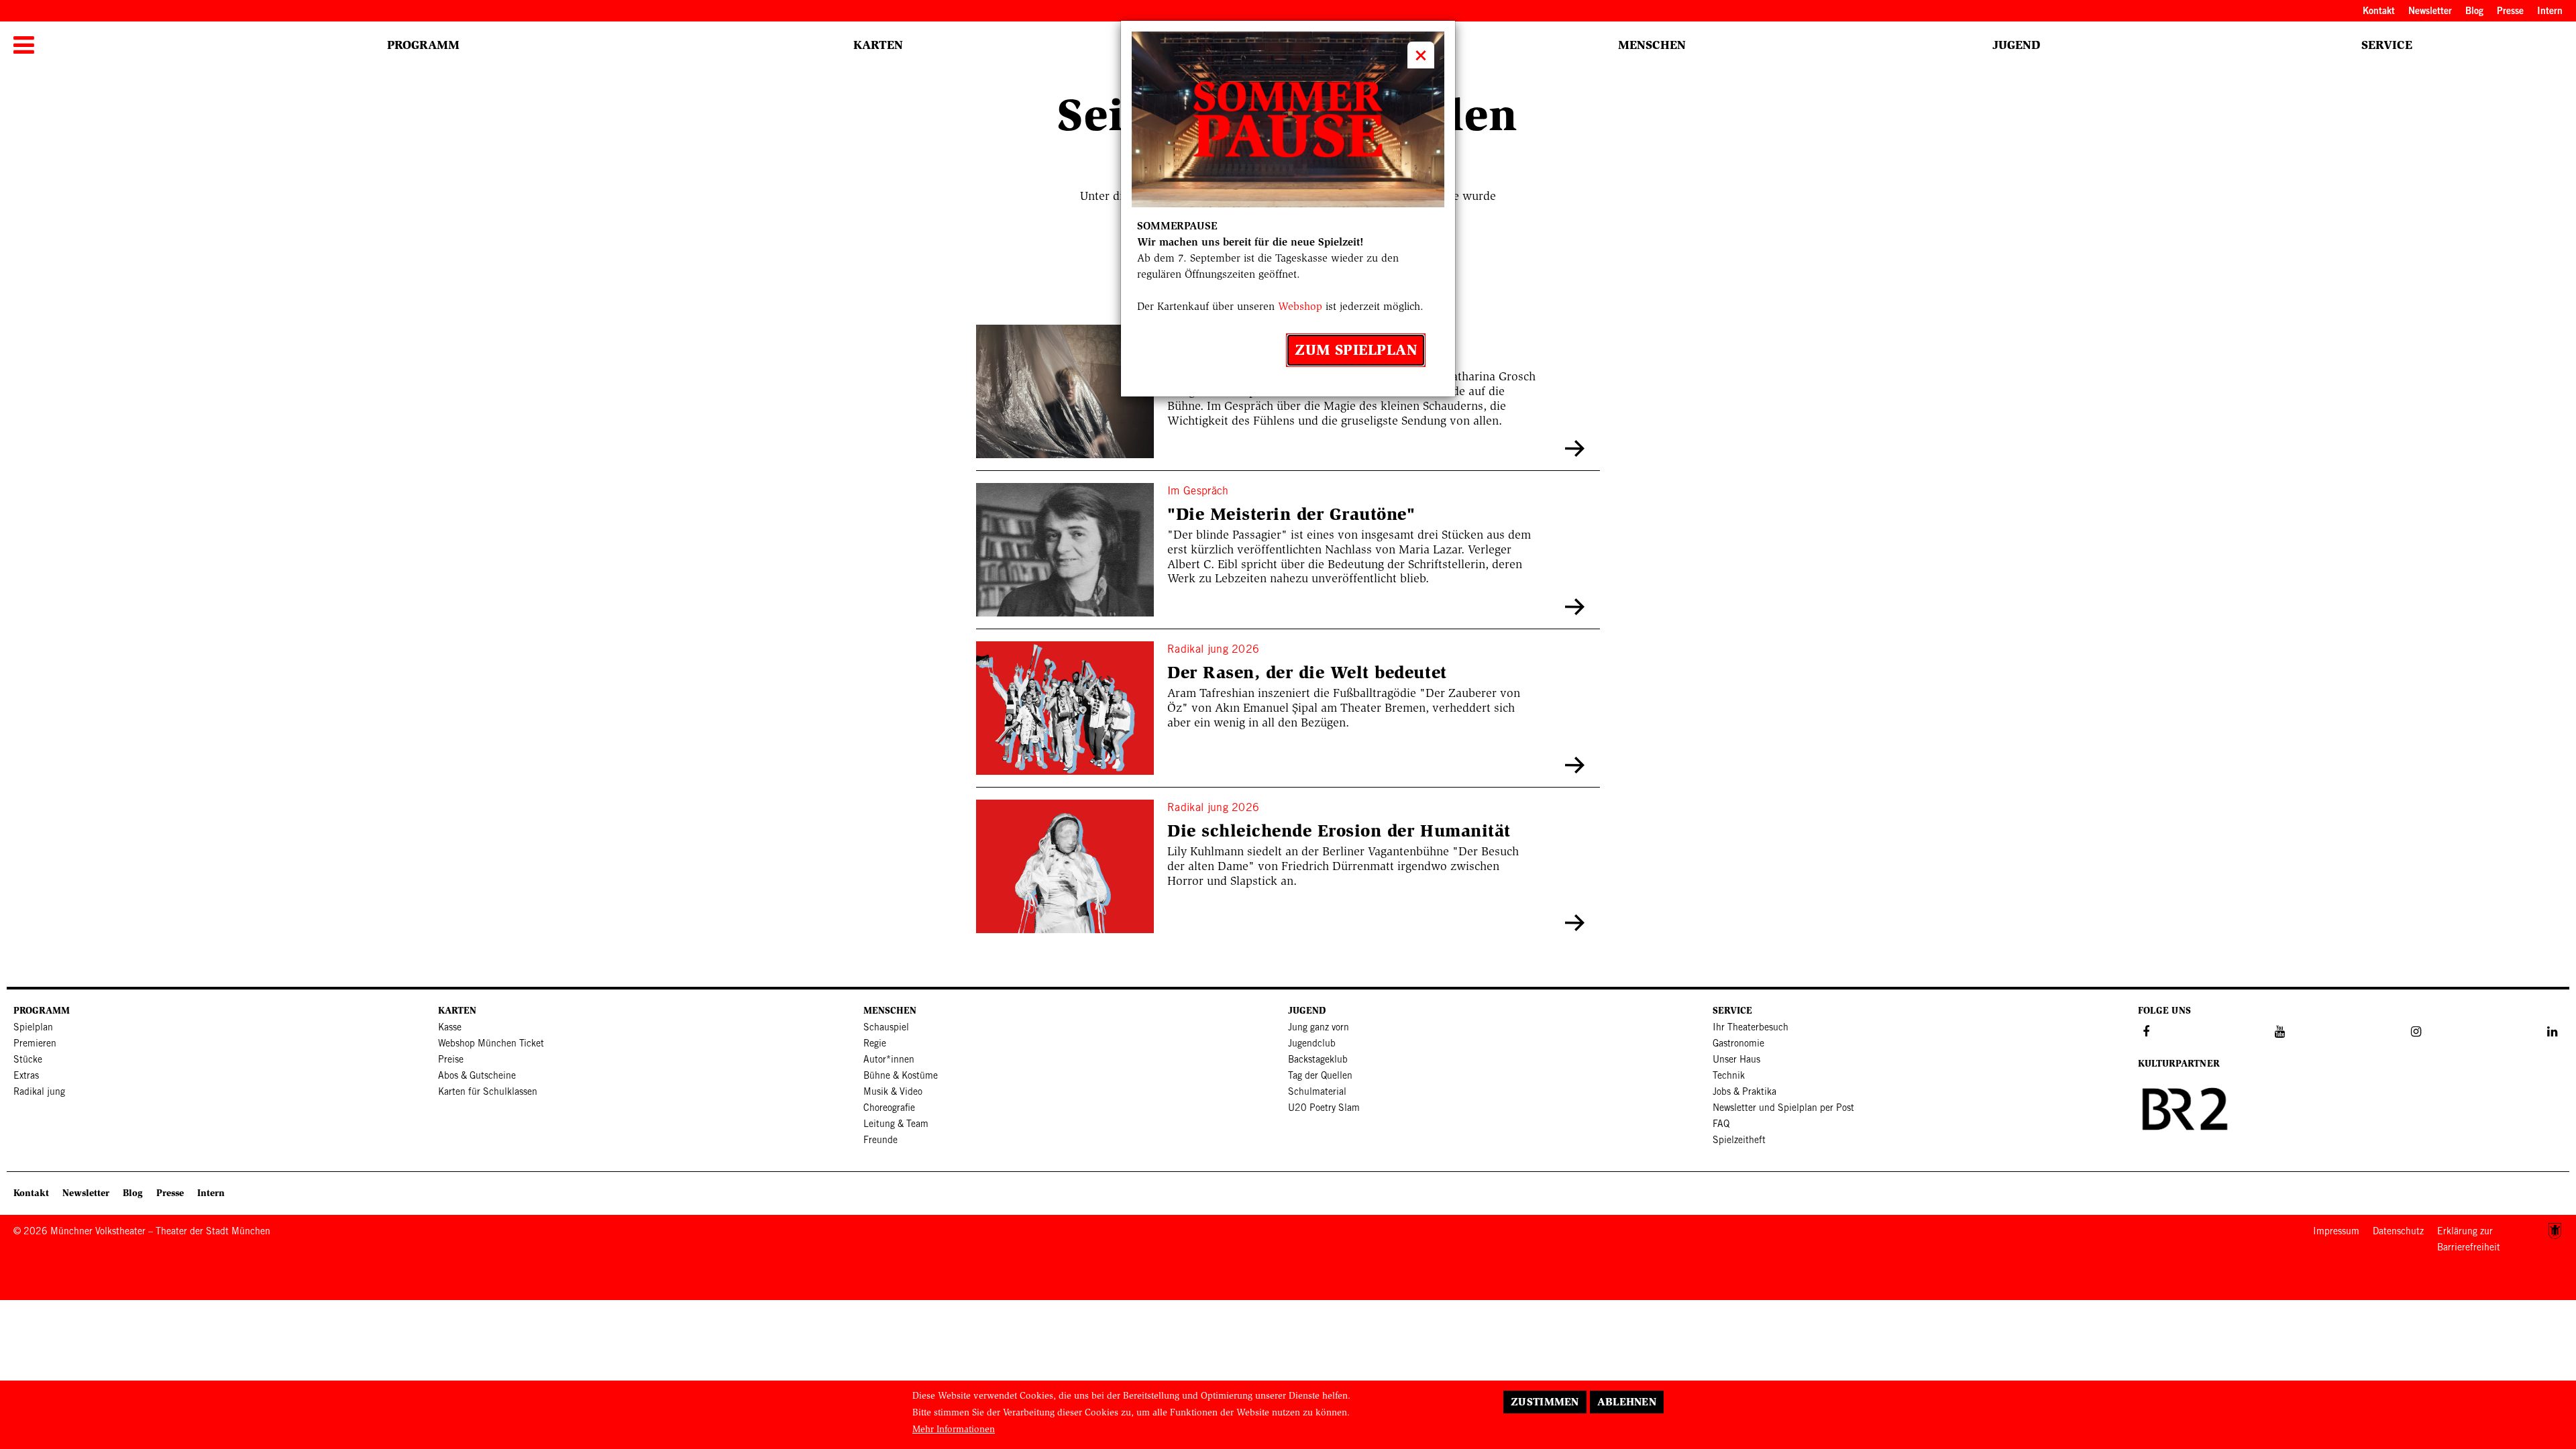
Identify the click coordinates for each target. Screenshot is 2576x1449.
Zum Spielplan (1356, 350)
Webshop (1300, 306)
